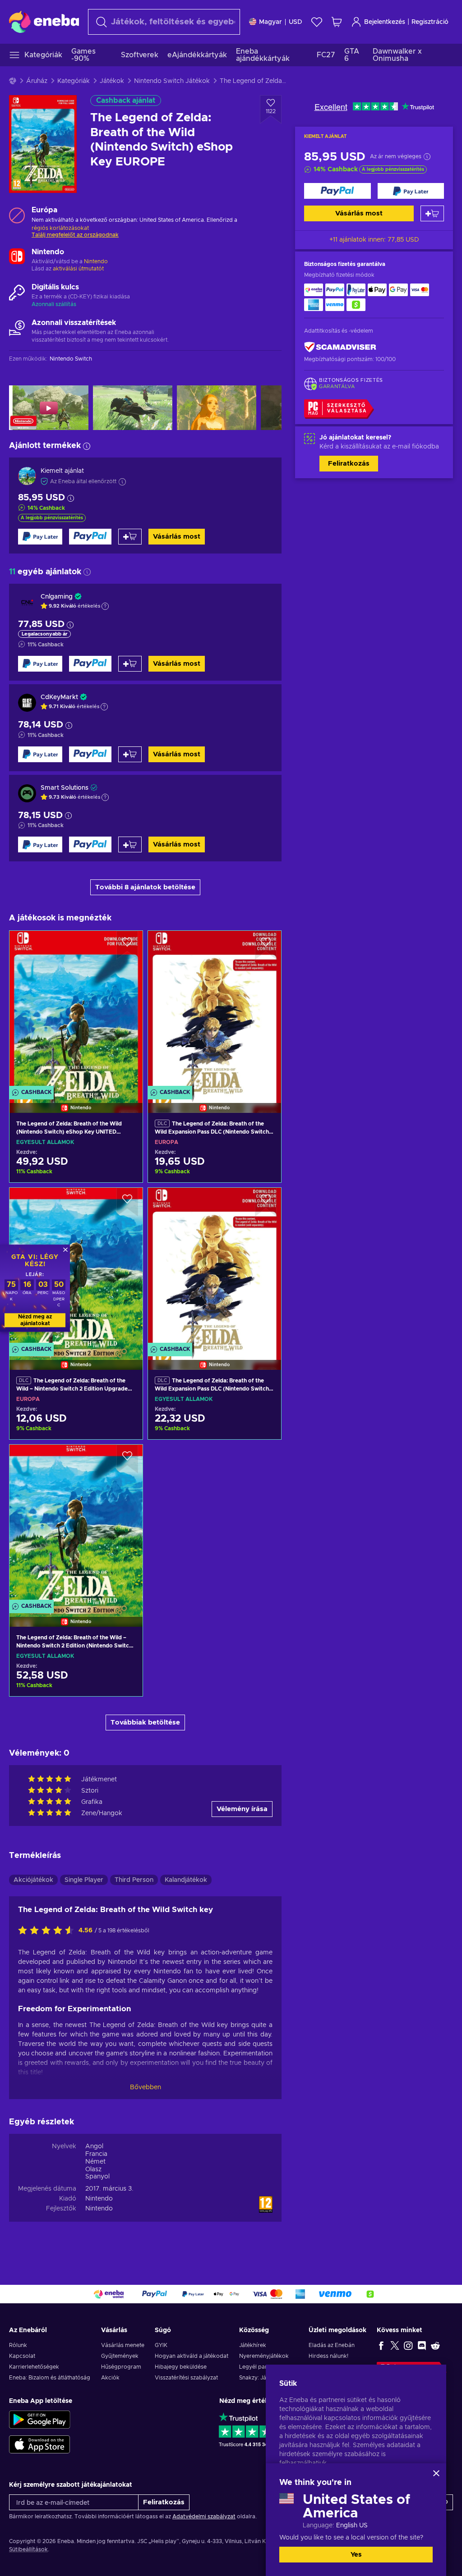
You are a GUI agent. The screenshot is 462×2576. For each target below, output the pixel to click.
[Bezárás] (436, 2473)
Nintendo (96, 261)
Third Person (134, 1880)
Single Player (84, 1880)
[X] (395, 2345)
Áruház (37, 81)
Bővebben (146, 2087)
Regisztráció (430, 22)
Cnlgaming (57, 597)
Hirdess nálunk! (328, 2356)
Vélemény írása (242, 1809)
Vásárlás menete (123, 2345)
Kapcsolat (22, 2356)
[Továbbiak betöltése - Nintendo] (17, 257)
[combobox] (164, 22)
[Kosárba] (432, 213)
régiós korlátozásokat (60, 228)
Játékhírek (253, 2345)
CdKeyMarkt (59, 697)
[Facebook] (381, 2345)
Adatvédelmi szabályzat (204, 2517)
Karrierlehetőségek (34, 2367)
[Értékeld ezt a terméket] (48, 1931)
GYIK (161, 2345)
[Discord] (422, 2345)
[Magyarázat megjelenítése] (105, 606)
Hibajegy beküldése (181, 2367)
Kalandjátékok (186, 1880)
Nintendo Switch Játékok (172, 81)
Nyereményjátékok (264, 2356)
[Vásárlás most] (337, 191)
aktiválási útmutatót (78, 269)
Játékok (112, 81)
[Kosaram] (337, 22)
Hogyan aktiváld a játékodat (192, 2356)
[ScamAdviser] (340, 347)
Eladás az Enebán (332, 2345)
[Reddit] (435, 2345)
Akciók (110, 2378)
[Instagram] (408, 2345)
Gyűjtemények (120, 2356)
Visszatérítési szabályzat (186, 2378)
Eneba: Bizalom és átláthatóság (50, 2378)
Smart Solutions (65, 788)
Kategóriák (74, 81)
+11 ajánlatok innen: (374, 240)
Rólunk (18, 2345)
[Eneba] (44, 22)
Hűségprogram (121, 2367)
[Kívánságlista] (317, 22)
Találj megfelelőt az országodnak (75, 235)
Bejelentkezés (385, 22)
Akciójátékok (33, 1880)
